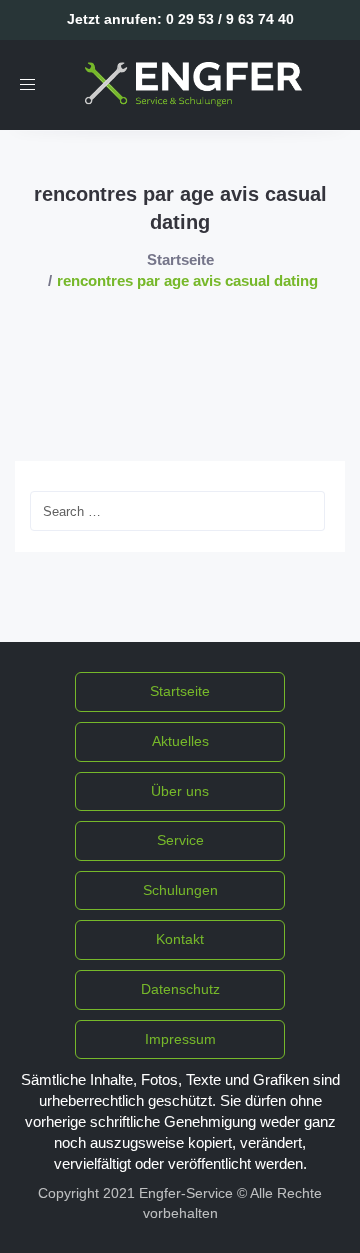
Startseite (180, 259)
